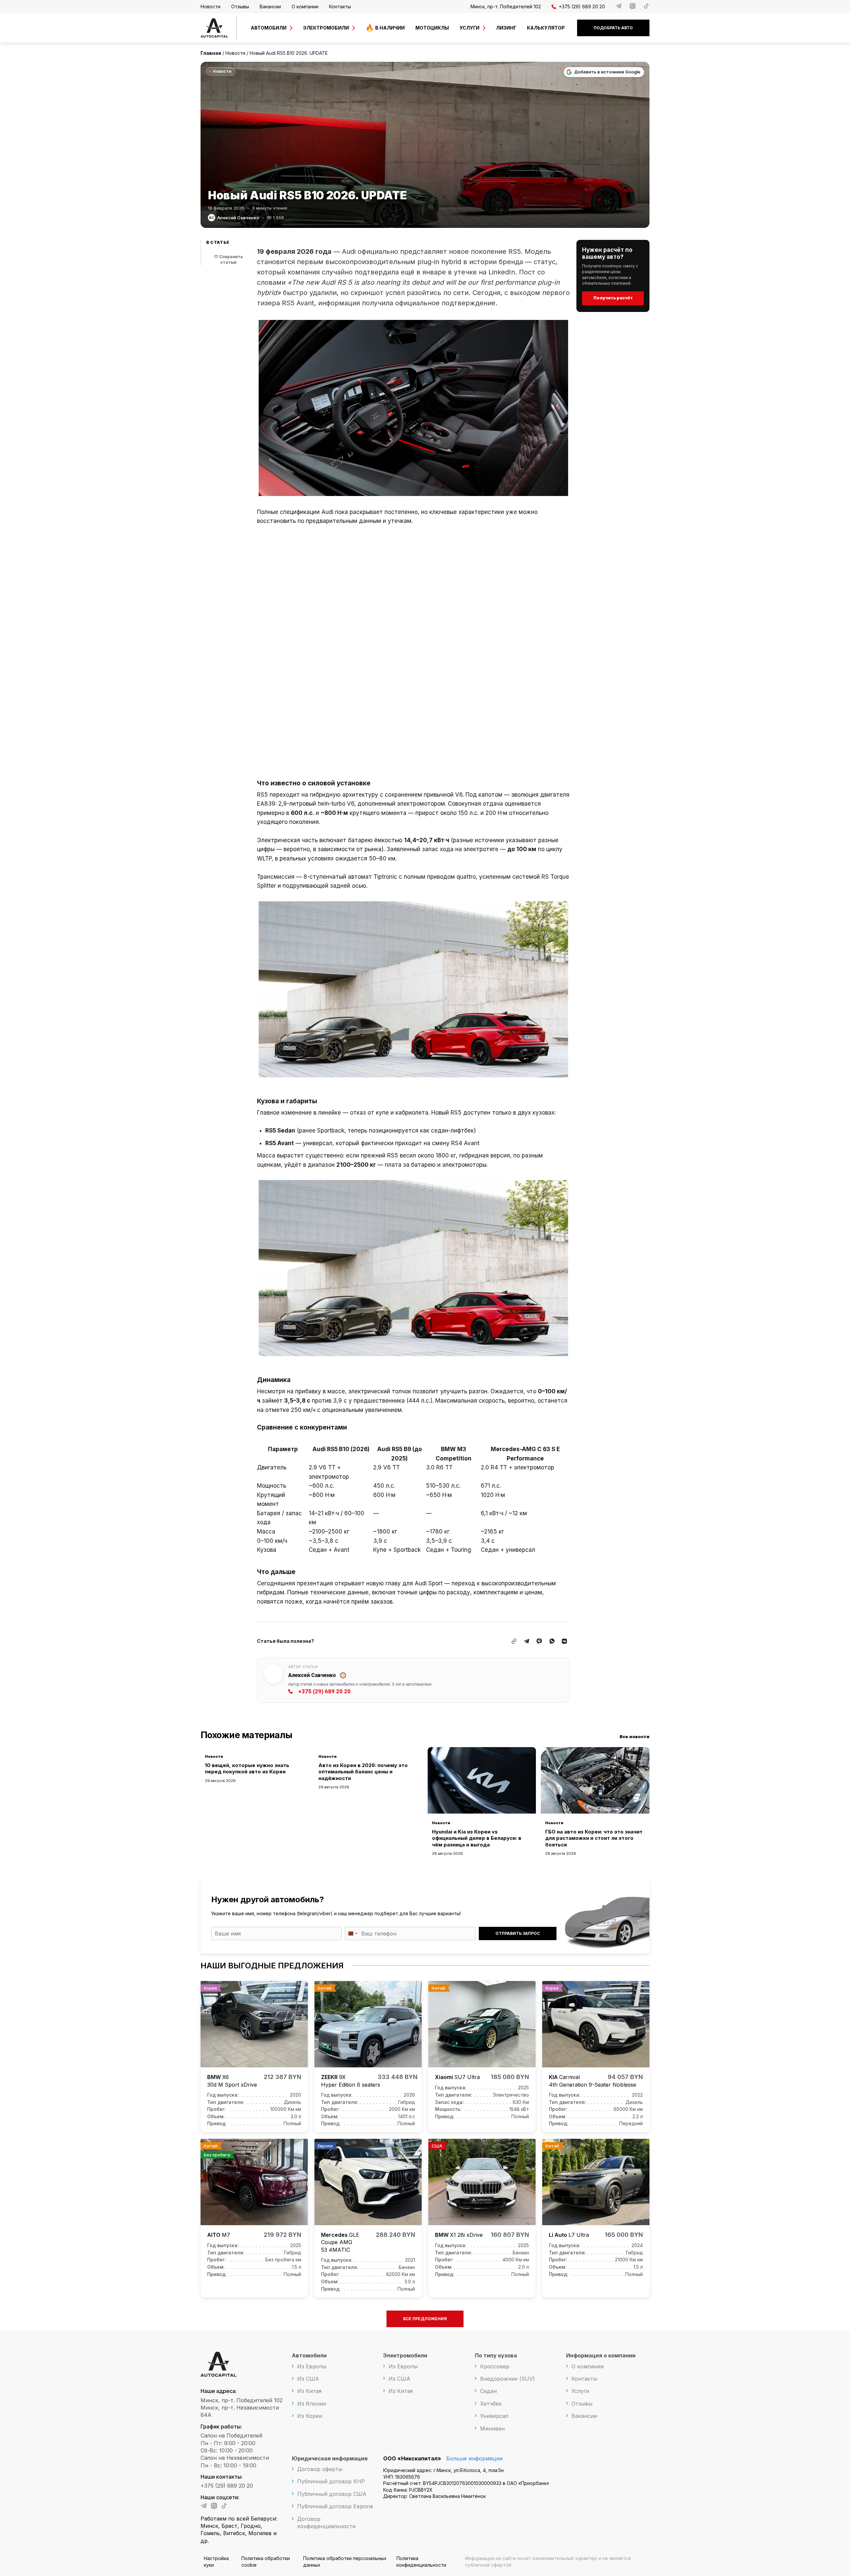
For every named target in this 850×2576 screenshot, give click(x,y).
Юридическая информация (330, 2458)
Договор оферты (320, 2469)
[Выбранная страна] (352, 1933)
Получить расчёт (613, 298)
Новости (211, 6)
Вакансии (270, 6)
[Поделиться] (527, 1641)
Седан (488, 2391)
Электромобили (326, 28)
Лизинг (506, 28)
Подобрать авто (613, 28)
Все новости (635, 1736)
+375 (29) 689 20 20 (582, 6)
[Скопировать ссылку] (514, 1641)
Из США (308, 2379)
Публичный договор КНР (331, 2481)
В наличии (390, 28)
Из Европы (312, 2366)
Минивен (492, 2428)
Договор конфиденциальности (326, 2523)
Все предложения (425, 2319)
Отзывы (240, 6)
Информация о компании (601, 2355)
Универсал (494, 2416)
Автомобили (269, 28)
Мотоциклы (432, 28)
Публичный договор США (332, 2494)
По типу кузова (496, 2355)
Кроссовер (495, 2366)
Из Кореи (310, 2416)
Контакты (340, 6)
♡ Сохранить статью (228, 259)
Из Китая (309, 2391)
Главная (211, 53)
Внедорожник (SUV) (508, 2379)
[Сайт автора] (343, 1675)
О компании (305, 6)
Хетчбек (491, 2404)
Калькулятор (546, 28)
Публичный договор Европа (335, 2506)
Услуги (469, 28)
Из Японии (312, 2404)
